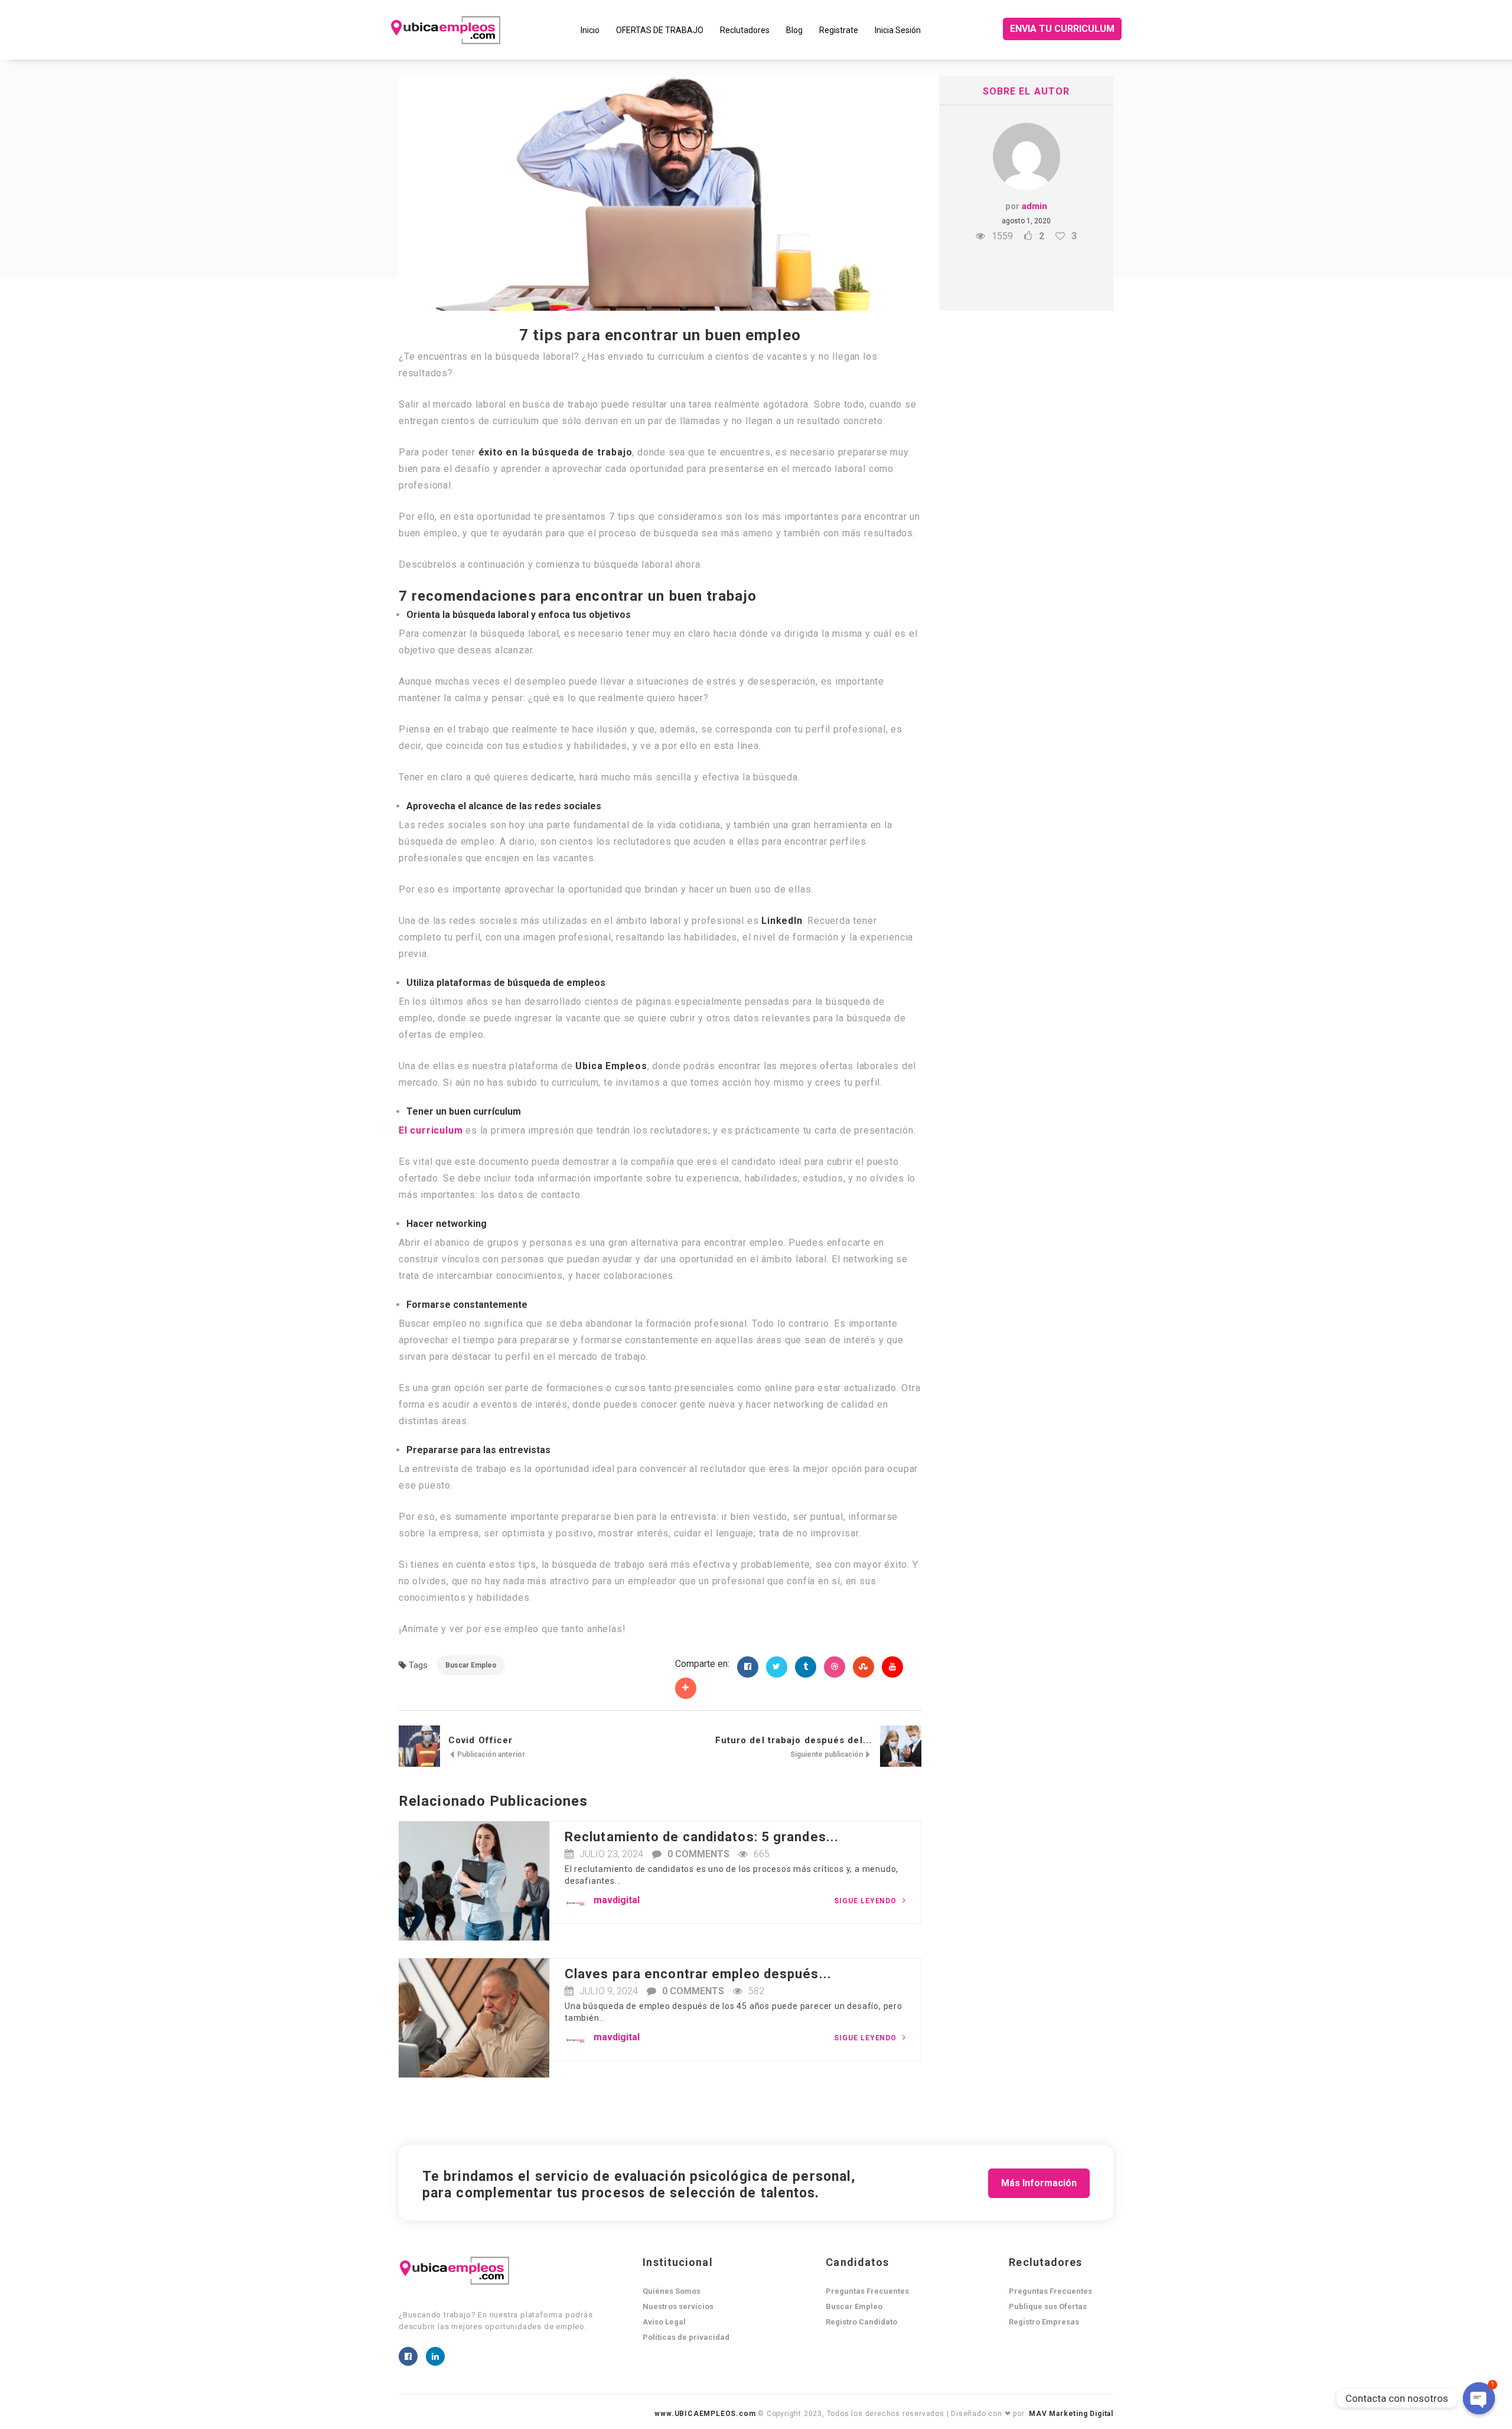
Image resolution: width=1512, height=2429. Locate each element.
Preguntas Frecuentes (867, 2291)
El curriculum (431, 1130)
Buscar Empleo (471, 1665)
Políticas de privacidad (686, 2337)
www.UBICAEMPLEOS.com (705, 2414)
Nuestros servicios (678, 2306)
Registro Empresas (1044, 2322)
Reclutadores (745, 30)
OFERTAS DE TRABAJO (660, 30)
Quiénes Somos (672, 2291)
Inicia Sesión (898, 30)
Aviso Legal (664, 2322)
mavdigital (617, 1900)
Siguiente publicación (827, 1754)
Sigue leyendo (866, 1901)
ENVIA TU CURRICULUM (1062, 29)
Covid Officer (480, 1740)
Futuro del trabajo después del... (794, 1740)
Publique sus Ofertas (1048, 2306)
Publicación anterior (490, 1754)
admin (1034, 206)
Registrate (839, 30)
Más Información (1039, 2183)
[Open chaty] (1479, 2398)
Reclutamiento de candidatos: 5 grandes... (702, 1837)
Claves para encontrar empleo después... (698, 1974)
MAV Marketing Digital (1071, 2414)
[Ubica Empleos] (481, 30)
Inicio (590, 30)
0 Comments (698, 1854)
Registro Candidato (861, 2322)
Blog (794, 30)
